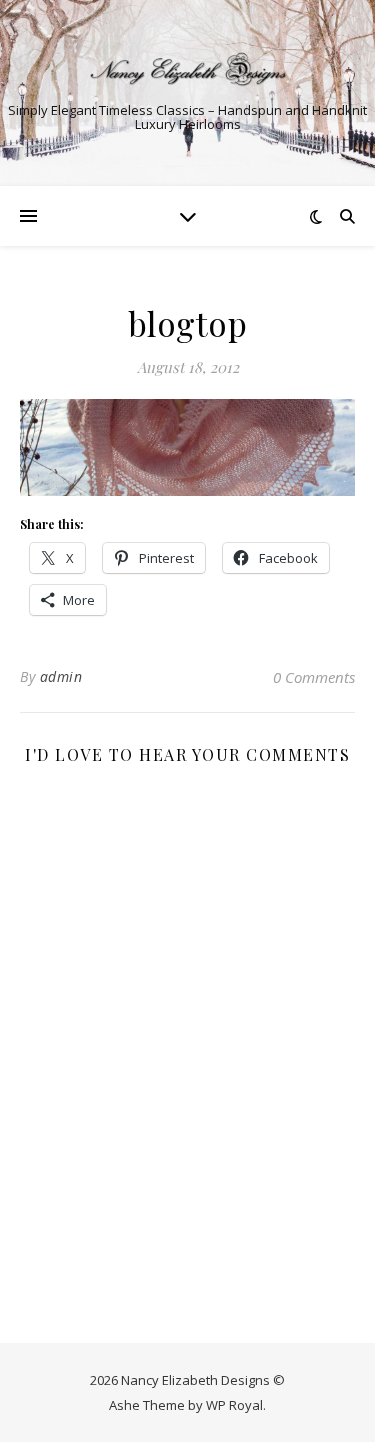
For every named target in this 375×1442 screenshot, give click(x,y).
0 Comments (314, 677)
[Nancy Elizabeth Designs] (188, 69)
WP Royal (234, 1405)
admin (61, 676)
